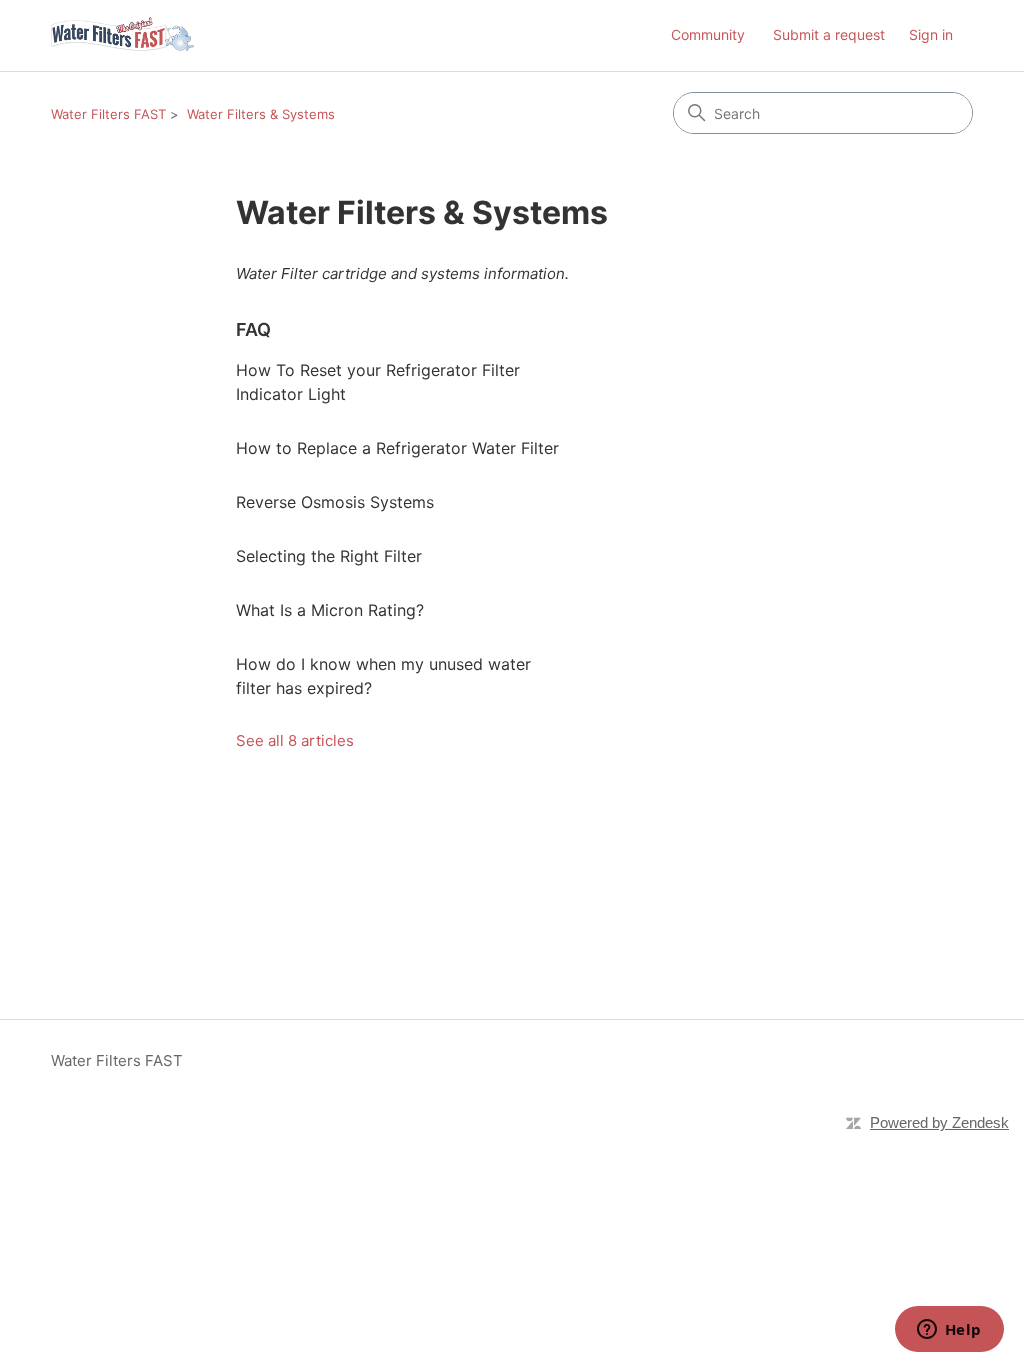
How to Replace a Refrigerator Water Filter (397, 448)
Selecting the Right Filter (329, 556)
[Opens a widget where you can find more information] (949, 1331)
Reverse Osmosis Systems (335, 502)
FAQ (253, 329)
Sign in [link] (931, 34)
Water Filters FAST (108, 114)
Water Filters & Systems (261, 114)
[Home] (122, 35)
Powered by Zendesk (939, 1122)
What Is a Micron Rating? (330, 610)
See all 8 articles (295, 740)
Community (708, 34)
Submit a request (829, 34)
